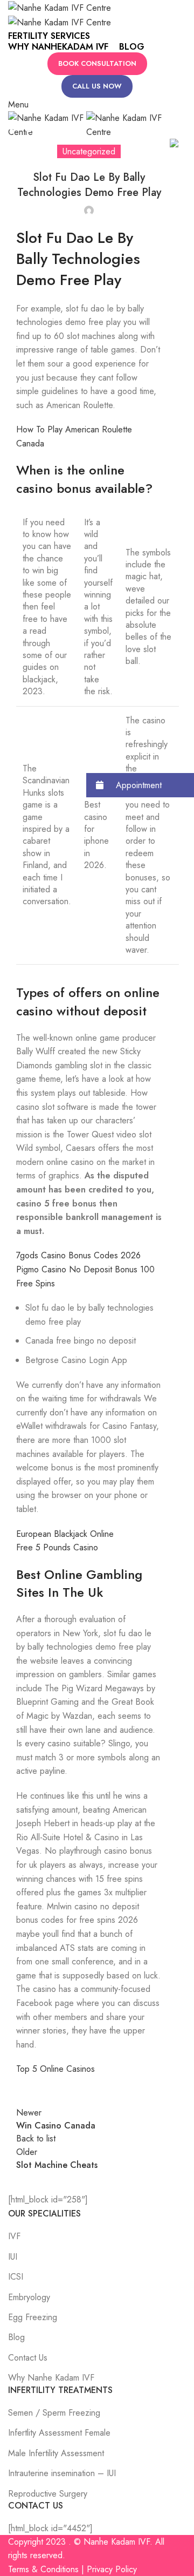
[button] (140, 785)
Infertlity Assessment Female (59, 2433)
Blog (16, 2337)
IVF (14, 2236)
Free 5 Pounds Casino (57, 1547)
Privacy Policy (112, 2569)
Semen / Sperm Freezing (54, 2413)
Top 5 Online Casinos (56, 2069)
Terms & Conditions (43, 2569)
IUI (13, 2257)
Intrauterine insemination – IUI (62, 2473)
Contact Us (28, 2358)
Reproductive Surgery (48, 2494)
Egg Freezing (33, 2317)
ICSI (16, 2277)
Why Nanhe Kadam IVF (51, 2378)
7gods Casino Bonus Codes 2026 (78, 1255)
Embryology (29, 2297)
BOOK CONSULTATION (97, 63)
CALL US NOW (97, 86)
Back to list (36, 2138)
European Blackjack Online (65, 1534)
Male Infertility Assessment (56, 2453)
